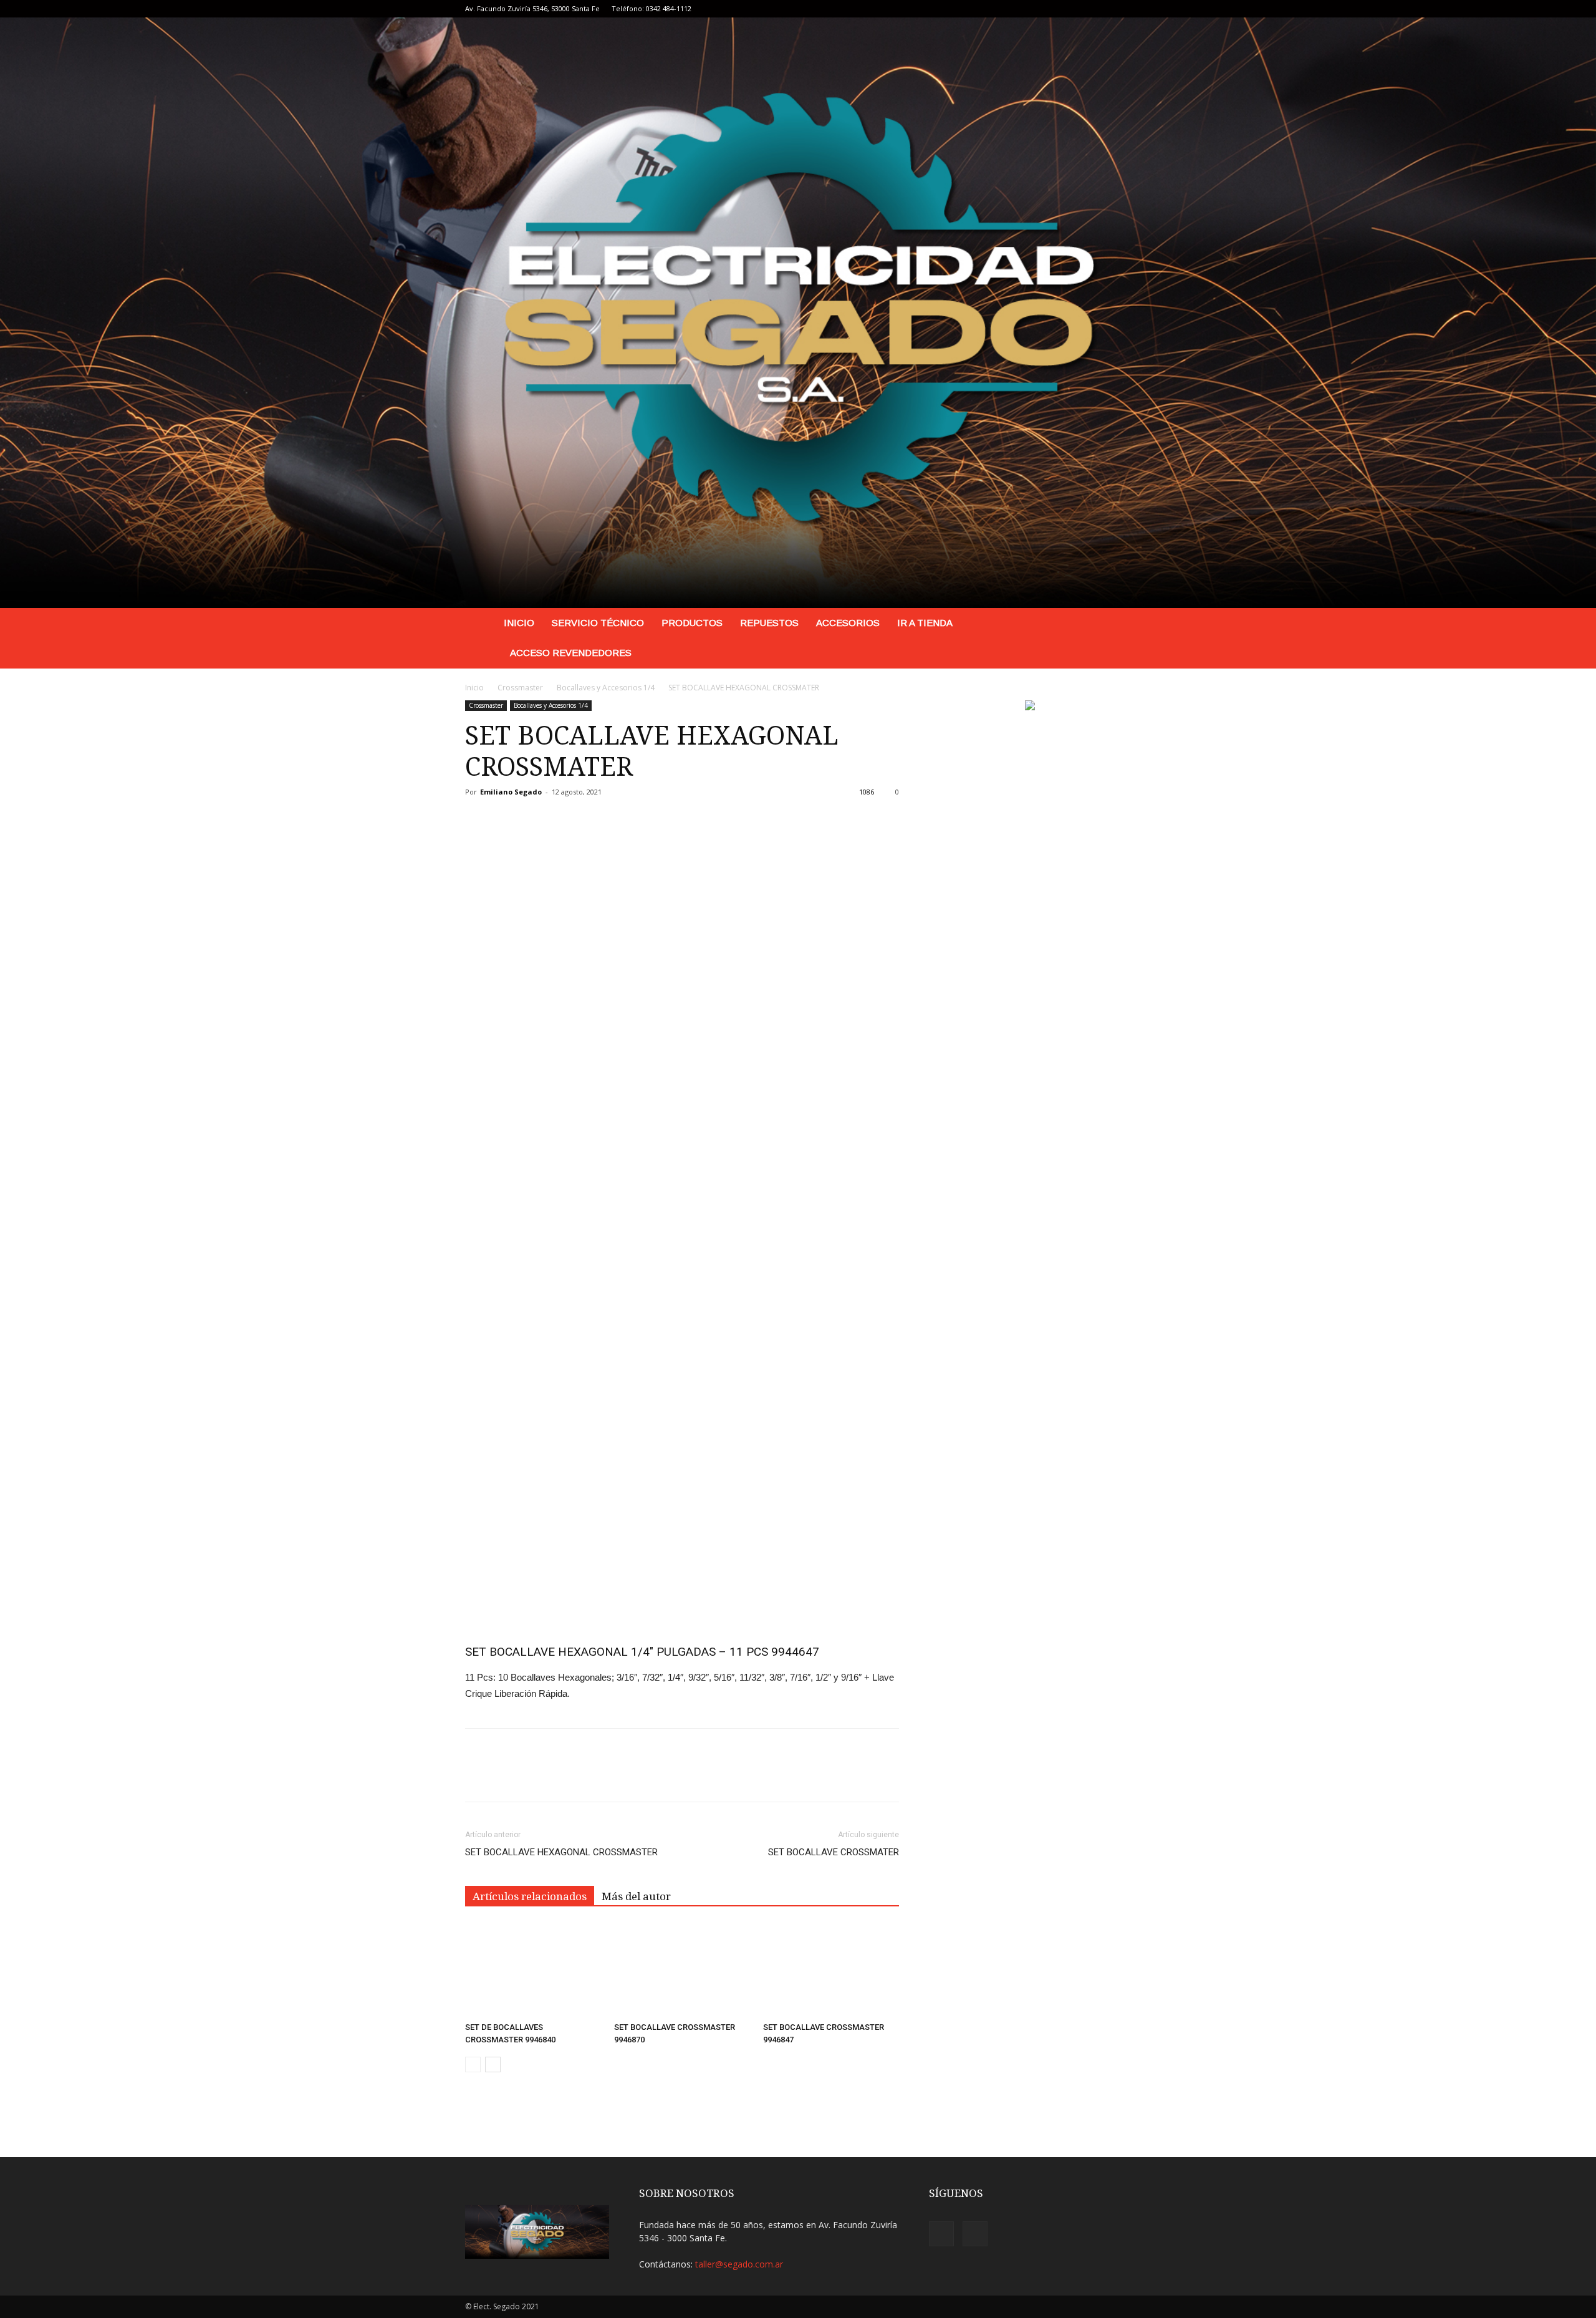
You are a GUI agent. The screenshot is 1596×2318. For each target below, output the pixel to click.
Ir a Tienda (925, 623)
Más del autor (636, 1896)
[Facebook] (1101, 9)
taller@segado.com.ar (739, 2264)
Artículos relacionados (530, 1896)
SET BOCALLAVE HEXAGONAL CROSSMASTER (561, 1852)
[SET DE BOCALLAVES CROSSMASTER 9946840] (533, 1970)
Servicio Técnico (598, 623)
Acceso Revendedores (571, 653)
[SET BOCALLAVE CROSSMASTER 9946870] (682, 1970)
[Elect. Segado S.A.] (798, 313)
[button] (1116, 624)
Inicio (519, 623)
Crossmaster (520, 688)
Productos (692, 623)
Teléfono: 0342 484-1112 (651, 8)
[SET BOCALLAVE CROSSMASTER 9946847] (831, 1970)
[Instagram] (1122, 9)
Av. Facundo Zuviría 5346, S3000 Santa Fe (532, 8)
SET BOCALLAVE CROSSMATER (834, 1852)
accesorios (848, 623)
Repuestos (769, 623)
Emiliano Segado (511, 792)
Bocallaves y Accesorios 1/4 (606, 688)
